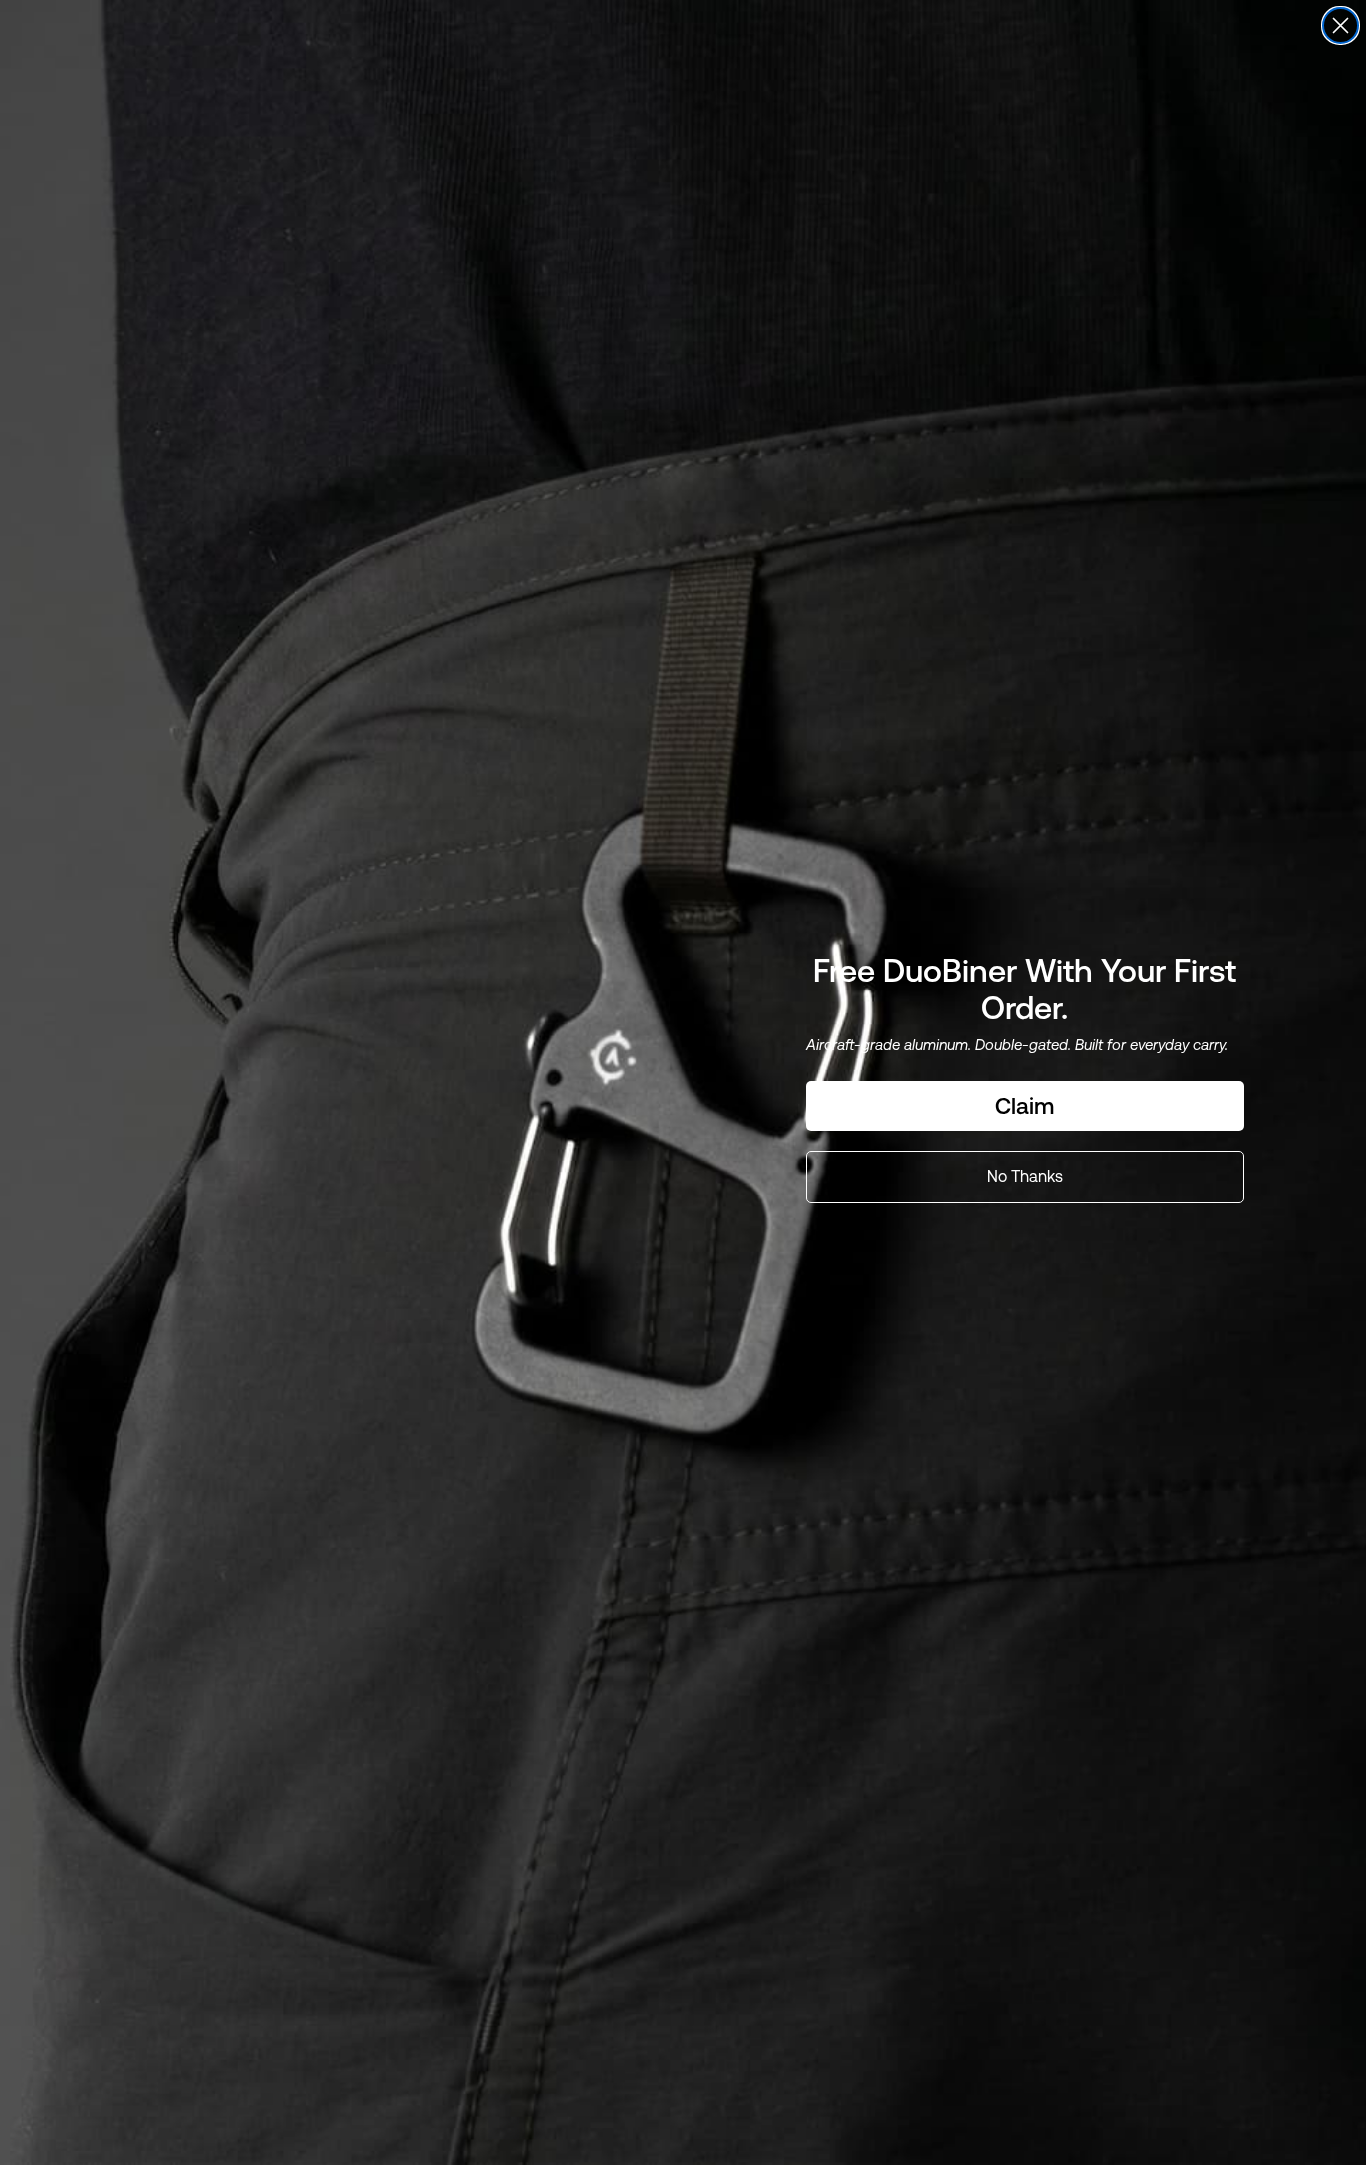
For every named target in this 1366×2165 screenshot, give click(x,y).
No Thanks (1025, 1176)
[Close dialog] (1340, 25)
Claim (1024, 1106)
